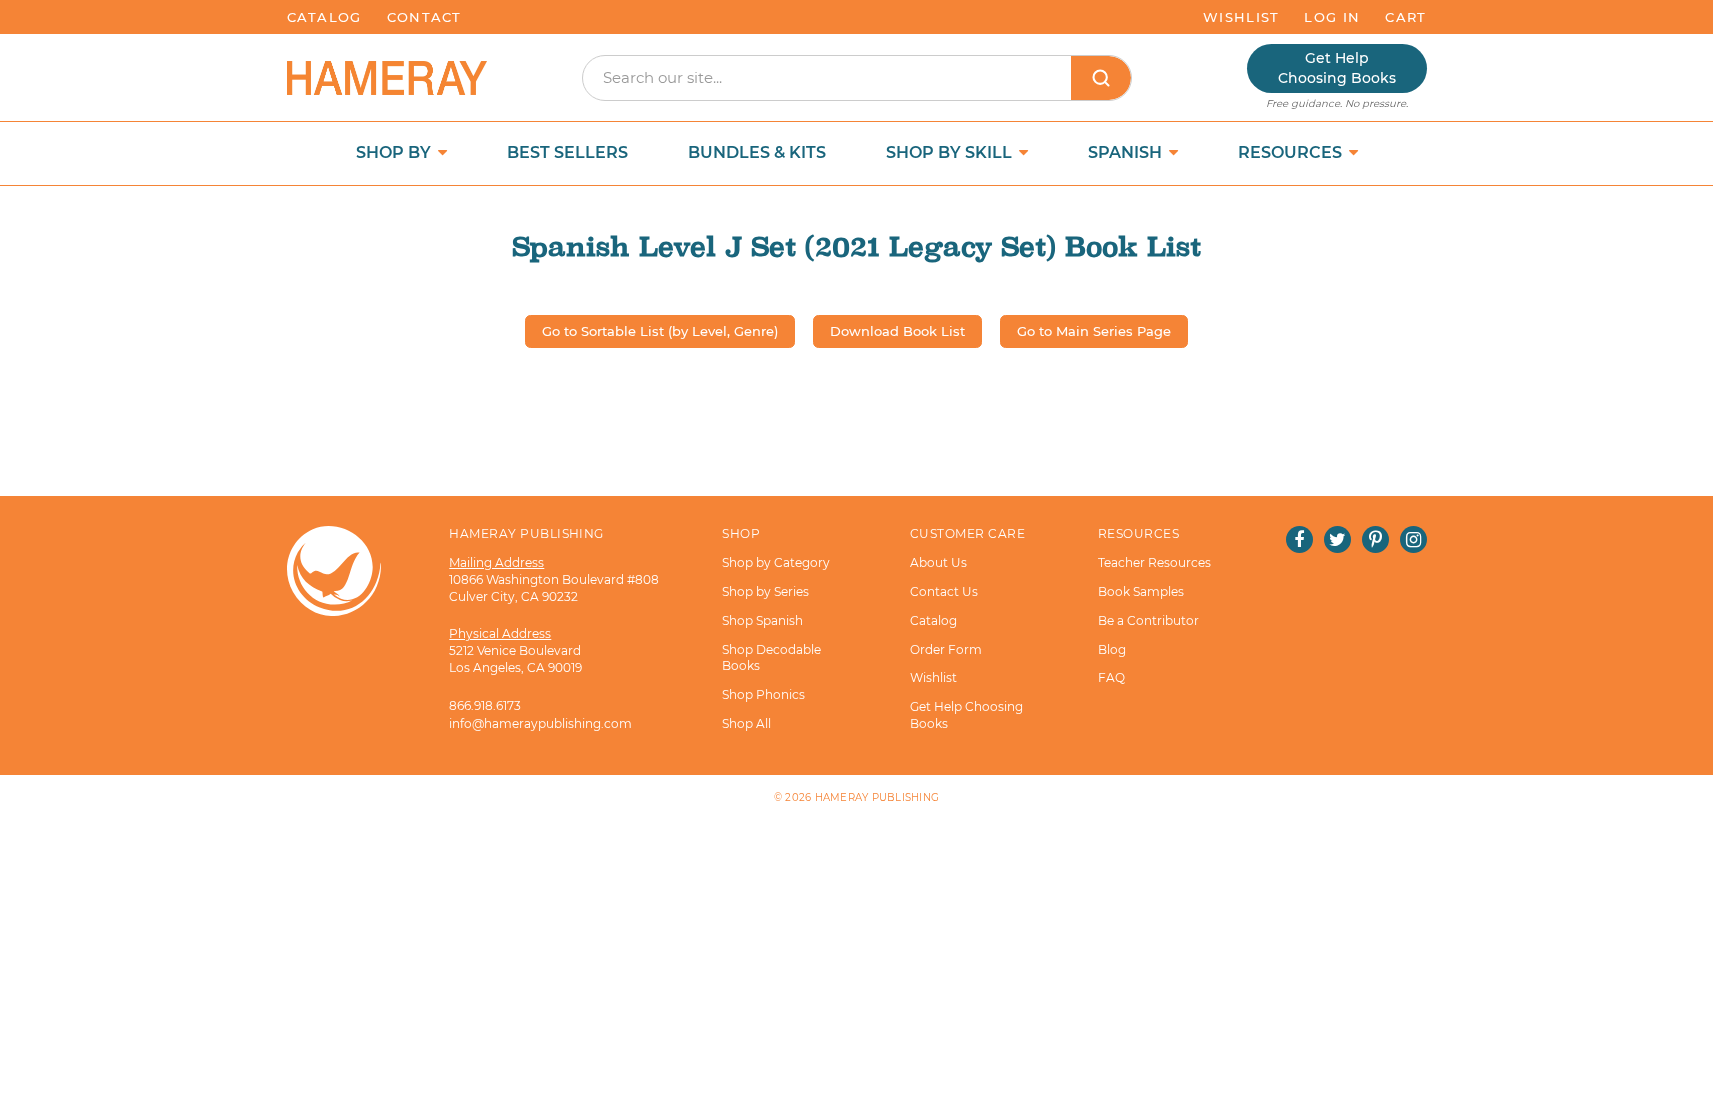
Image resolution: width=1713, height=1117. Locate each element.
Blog (1112, 649)
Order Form (946, 649)
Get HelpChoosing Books (1337, 68)
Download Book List (897, 331)
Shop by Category (776, 562)
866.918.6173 (485, 705)
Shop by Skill (951, 152)
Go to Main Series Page (1094, 331)
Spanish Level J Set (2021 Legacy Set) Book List (856, 246)
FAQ (1111, 677)
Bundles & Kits (757, 152)
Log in (1332, 17)
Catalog (324, 17)
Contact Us (944, 591)
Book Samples (1141, 591)
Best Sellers (567, 152)
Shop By (395, 152)
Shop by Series (765, 591)
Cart (1405, 17)
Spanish (1127, 152)
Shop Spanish (762, 620)
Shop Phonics (763, 694)
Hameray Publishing (877, 797)
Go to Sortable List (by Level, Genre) (660, 331)
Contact (424, 17)
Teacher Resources (1154, 562)
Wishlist (1241, 17)
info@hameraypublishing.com (540, 723)
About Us (938, 562)
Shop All (746, 723)
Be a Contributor (1148, 620)
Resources (1292, 152)
